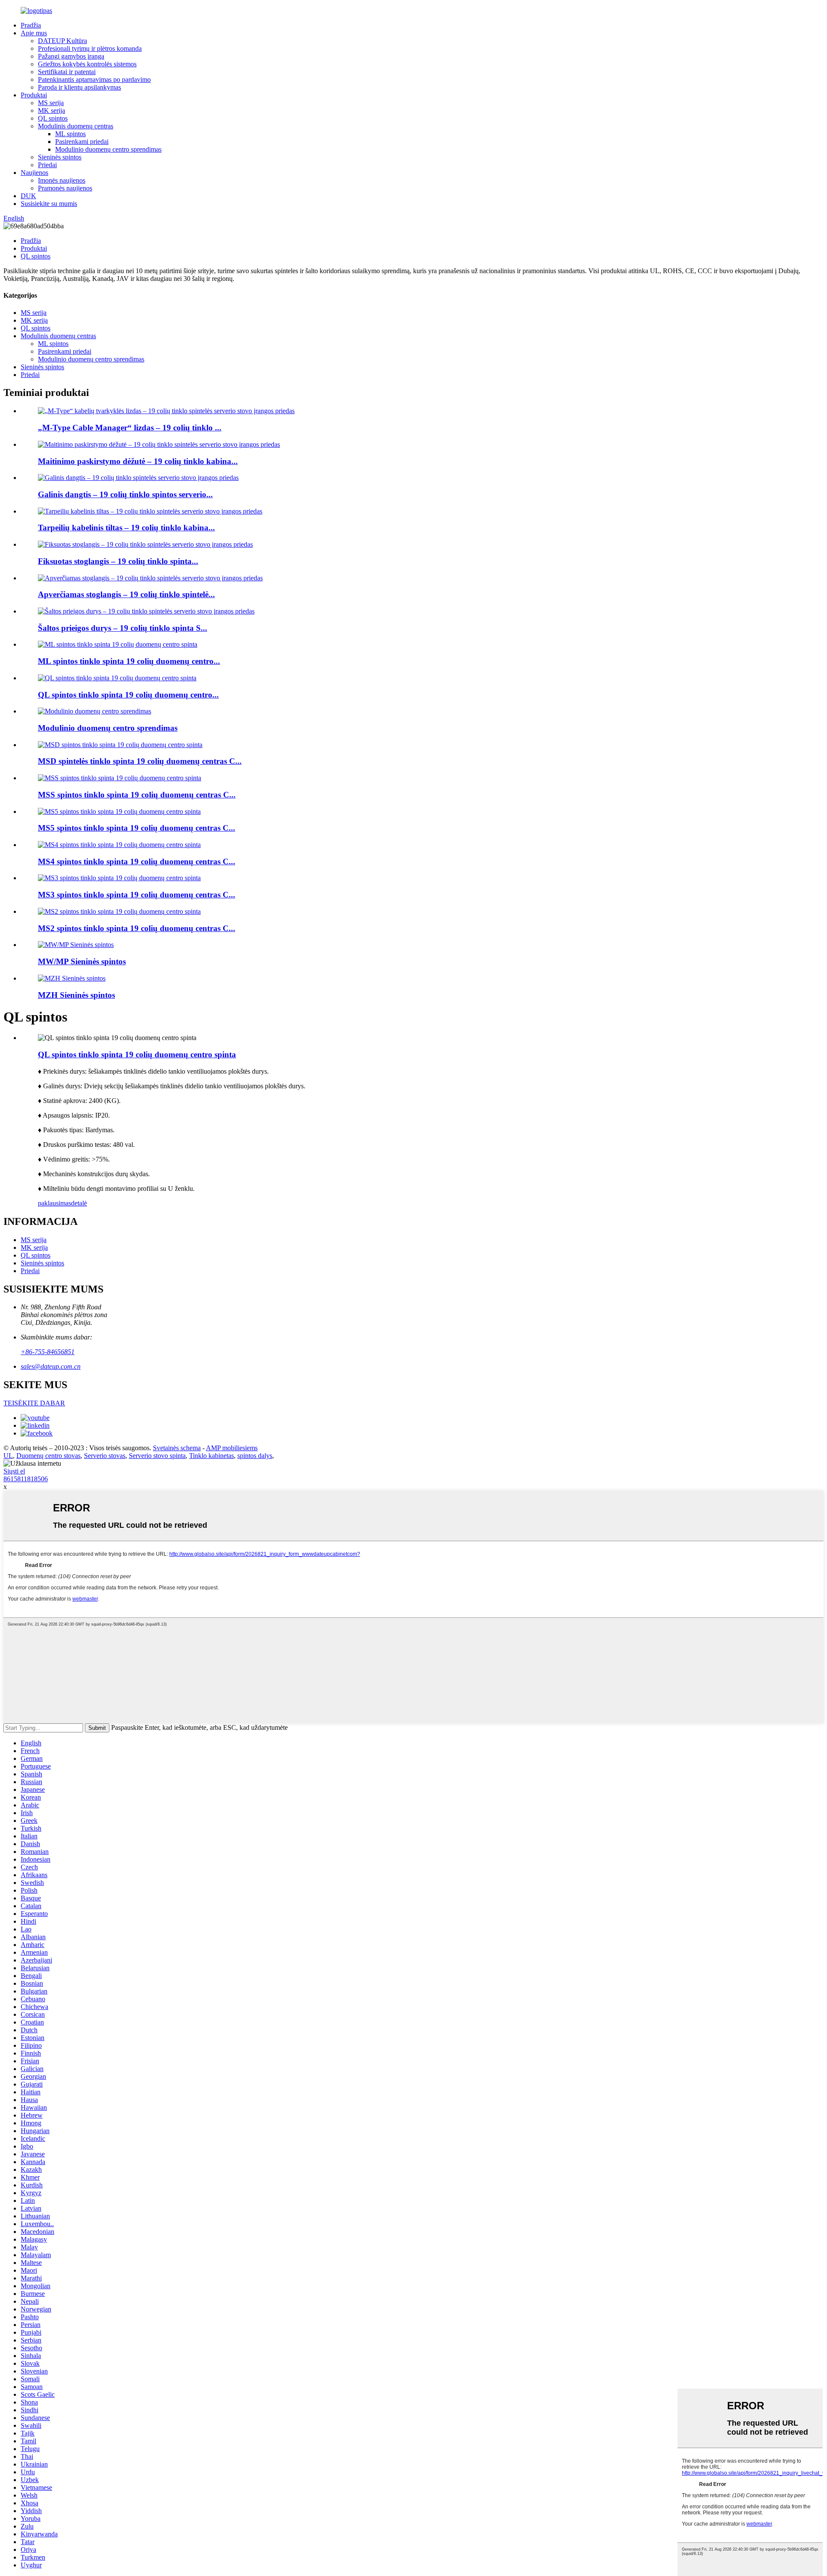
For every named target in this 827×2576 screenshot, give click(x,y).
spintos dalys (255, 1456)
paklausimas (54, 1203)
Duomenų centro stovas (48, 1456)
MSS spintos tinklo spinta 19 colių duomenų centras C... (137, 795)
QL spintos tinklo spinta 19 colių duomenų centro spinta (137, 1054)
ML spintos (70, 134)
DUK (28, 196)
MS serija (51, 103)
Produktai (34, 95)
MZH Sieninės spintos (76, 995)
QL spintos (53, 118)
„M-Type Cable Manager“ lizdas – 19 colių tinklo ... (130, 428)
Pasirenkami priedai (82, 142)
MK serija (51, 111)
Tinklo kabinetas (211, 1456)
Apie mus (34, 33)
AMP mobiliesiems (232, 1448)
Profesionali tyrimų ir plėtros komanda (90, 48)
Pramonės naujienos (65, 188)
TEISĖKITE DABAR (34, 1403)
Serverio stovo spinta (157, 1456)
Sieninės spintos (60, 157)
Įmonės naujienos (62, 180)
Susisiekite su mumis (49, 204)
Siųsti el (14, 1471)
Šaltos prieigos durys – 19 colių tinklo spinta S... (123, 628)
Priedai (47, 165)
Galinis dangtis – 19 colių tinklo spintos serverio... (125, 494)
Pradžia (31, 25)
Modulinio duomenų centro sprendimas (108, 149)
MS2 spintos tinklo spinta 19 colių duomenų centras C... (137, 928)
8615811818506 (26, 1479)
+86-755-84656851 (48, 1352)
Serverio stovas (105, 1456)
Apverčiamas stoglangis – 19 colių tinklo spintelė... (126, 594)
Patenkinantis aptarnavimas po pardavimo (94, 79)
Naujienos (34, 173)
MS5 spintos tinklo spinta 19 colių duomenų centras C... (137, 828)
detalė (79, 1203)
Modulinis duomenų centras (76, 126)
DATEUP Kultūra (62, 41)
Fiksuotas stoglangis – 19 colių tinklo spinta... (118, 561)
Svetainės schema (177, 1448)
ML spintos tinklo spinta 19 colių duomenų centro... (129, 661)
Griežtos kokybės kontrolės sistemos (87, 64)
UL (8, 1456)
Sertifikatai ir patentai (67, 72)
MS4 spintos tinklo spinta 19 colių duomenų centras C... (137, 861)
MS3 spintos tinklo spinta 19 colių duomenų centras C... (137, 895)
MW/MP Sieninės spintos (82, 961)
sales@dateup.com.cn (51, 1366)
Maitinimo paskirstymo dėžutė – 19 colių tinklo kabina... (138, 461)
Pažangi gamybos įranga (71, 56)
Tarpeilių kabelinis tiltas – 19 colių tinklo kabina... (126, 528)
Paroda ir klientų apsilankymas (79, 87)
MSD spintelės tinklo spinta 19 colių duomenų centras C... (140, 761)
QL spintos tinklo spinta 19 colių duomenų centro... (128, 695)
